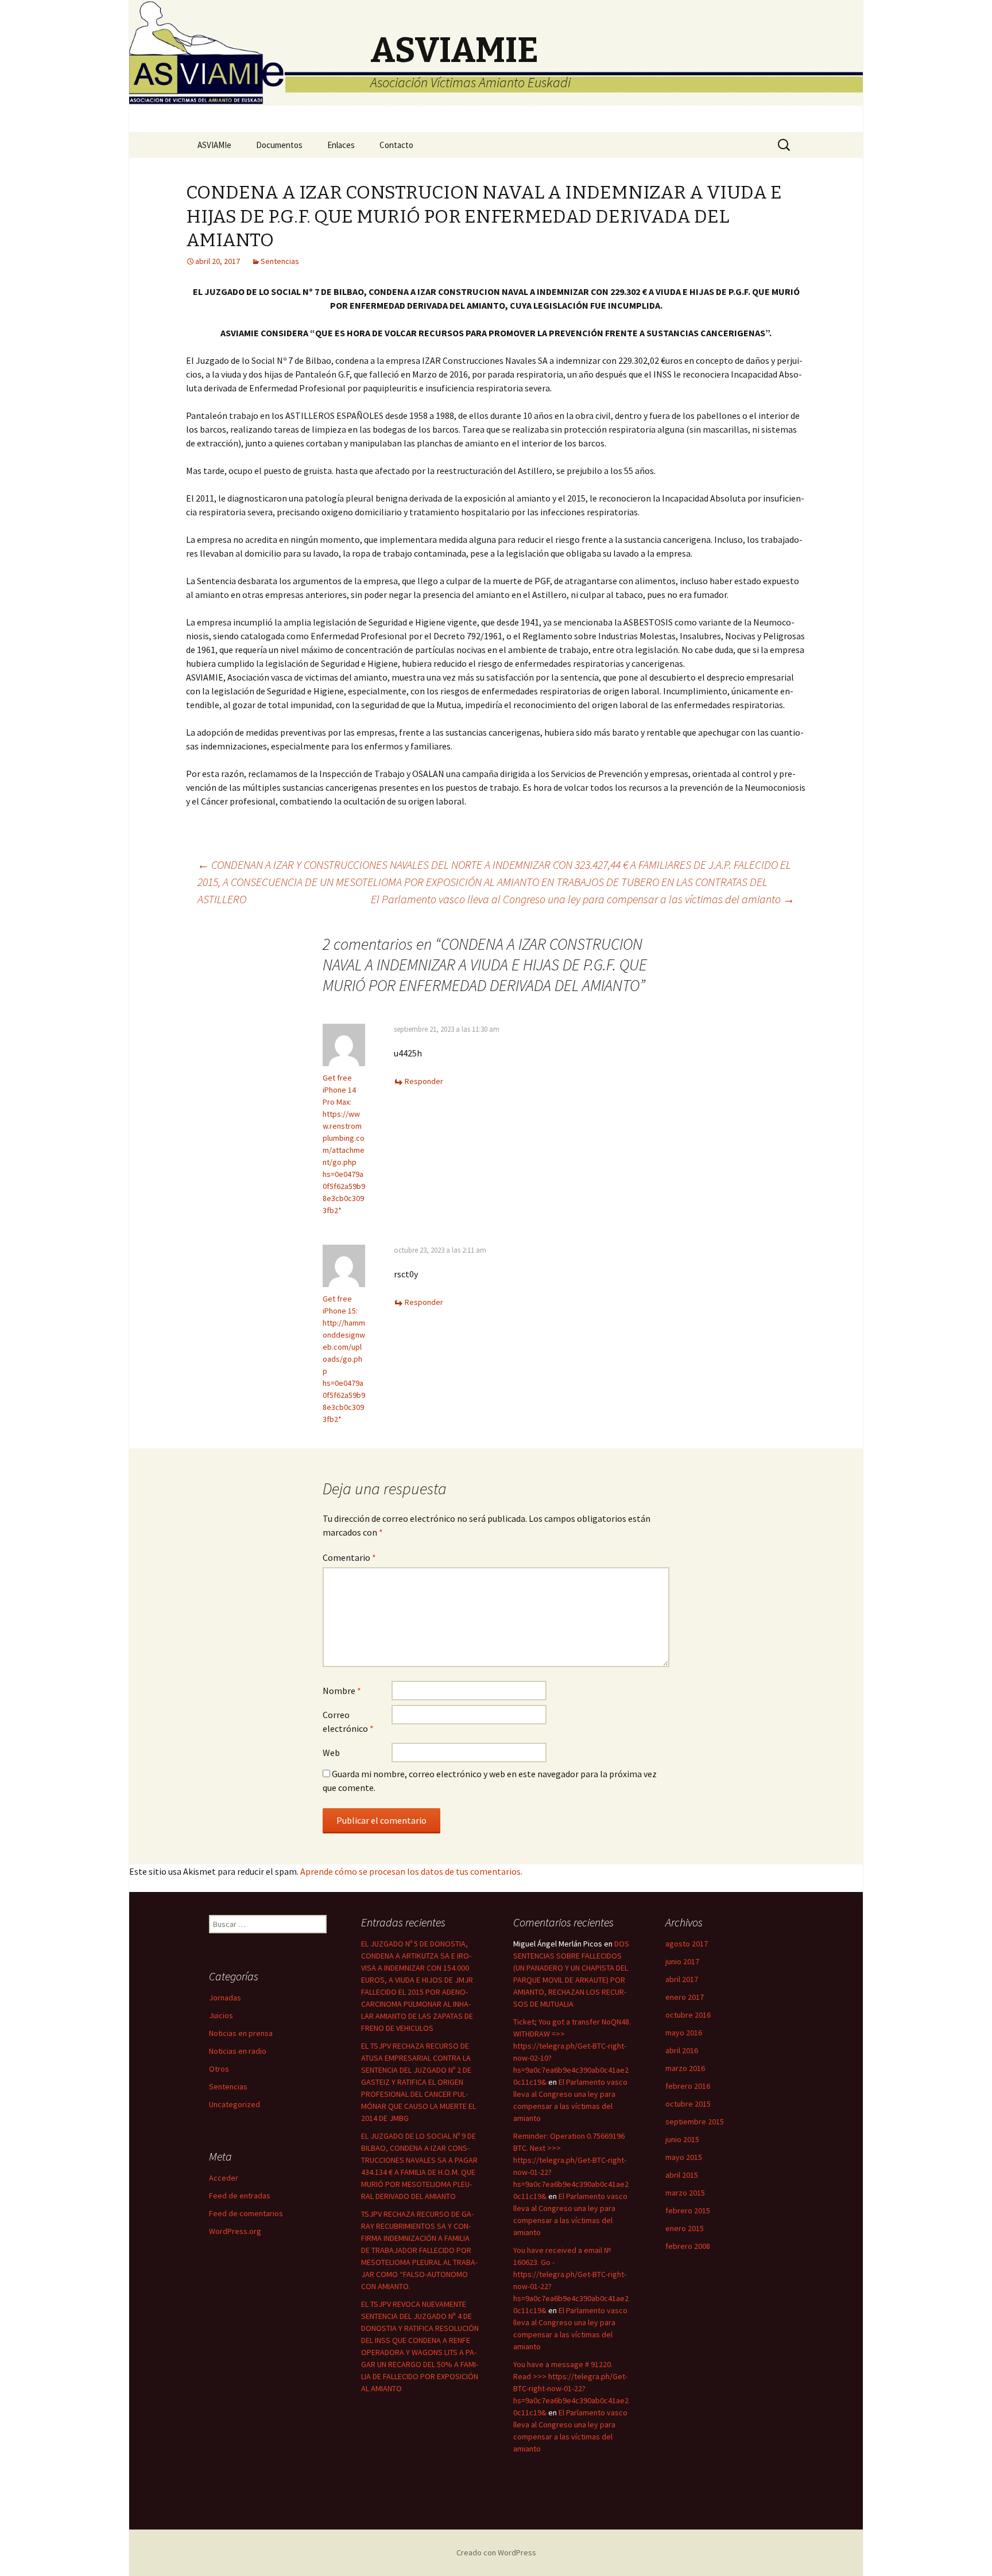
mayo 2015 (684, 2157)
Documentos (279, 145)
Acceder (224, 2178)
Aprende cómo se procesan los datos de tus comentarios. (411, 1871)
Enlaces (341, 145)
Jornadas (225, 1998)
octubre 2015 (688, 2104)
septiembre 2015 (695, 2122)
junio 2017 (682, 1961)
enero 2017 (685, 1997)
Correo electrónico (348, 1722)
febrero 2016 (688, 2086)
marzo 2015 (685, 2193)
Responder (424, 1081)
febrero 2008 (688, 2246)
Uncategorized (235, 2104)
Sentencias (280, 261)
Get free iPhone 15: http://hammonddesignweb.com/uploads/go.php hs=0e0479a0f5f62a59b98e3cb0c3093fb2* (344, 1359)
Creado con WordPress (496, 2552)
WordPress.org (235, 2231)
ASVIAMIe (214, 145)
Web (331, 1753)
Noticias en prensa (241, 2033)
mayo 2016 (684, 2033)
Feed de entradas (240, 2196)
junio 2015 (682, 2139)
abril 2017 (682, 1979)
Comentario (349, 1557)
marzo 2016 (685, 2068)
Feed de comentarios (246, 2213)
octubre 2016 (688, 2015)
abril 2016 (682, 2050)
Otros (219, 2069)
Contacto (396, 145)
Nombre (342, 1691)
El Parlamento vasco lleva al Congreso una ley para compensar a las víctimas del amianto (583, 899)
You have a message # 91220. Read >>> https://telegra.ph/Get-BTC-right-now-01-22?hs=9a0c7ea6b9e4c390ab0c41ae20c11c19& (571, 2388)
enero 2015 (685, 2228)
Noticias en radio (238, 2051)
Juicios (221, 2015)
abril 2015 (682, 2175)
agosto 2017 (687, 1944)
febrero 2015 (688, 2210)
